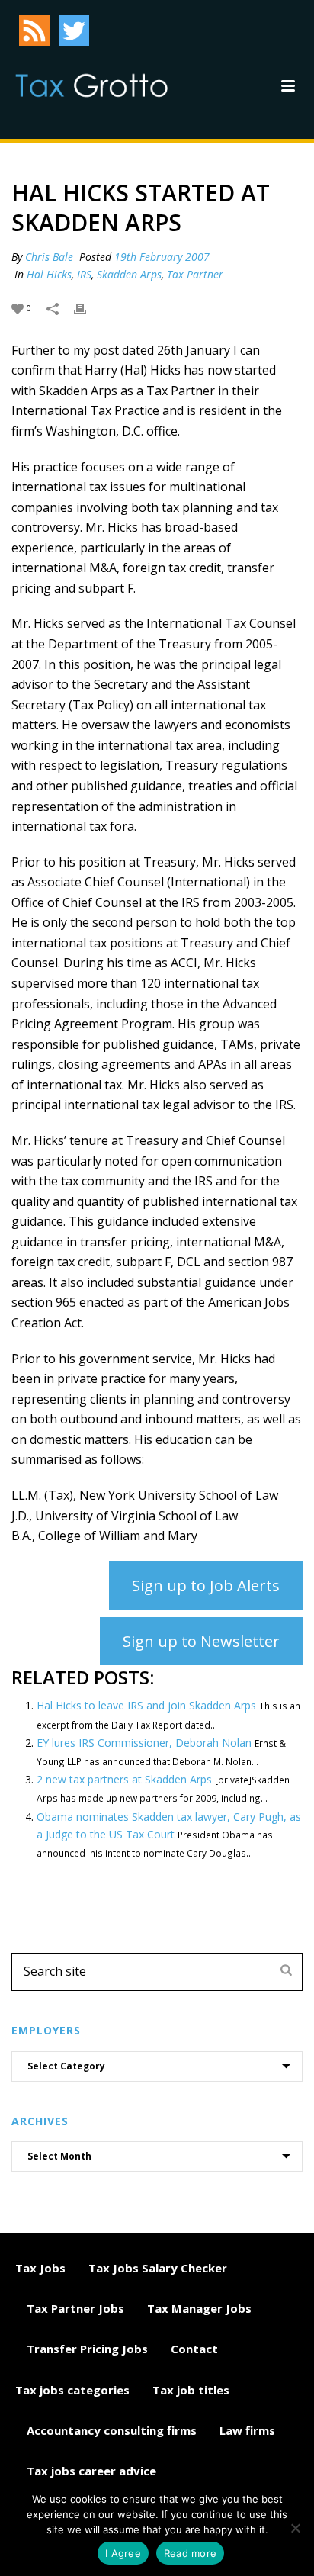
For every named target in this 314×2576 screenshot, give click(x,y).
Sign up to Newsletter (201, 1641)
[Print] (88, 307)
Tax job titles (191, 2390)
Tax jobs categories (72, 2390)
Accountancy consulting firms (112, 2430)
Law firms (247, 2430)
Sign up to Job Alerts (206, 1585)
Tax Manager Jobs (199, 2308)
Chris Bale (49, 257)
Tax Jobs (40, 2268)
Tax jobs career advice (91, 2471)
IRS (84, 274)
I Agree (123, 2553)
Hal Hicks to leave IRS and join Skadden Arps (146, 1705)
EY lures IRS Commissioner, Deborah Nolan (144, 1743)
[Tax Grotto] (91, 85)
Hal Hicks (49, 274)
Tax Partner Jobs (75, 2308)
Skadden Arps (129, 274)
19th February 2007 (162, 257)
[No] (295, 2528)
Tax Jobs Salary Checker (158, 2268)
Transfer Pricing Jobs (87, 2349)
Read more (190, 2553)
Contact (194, 2349)
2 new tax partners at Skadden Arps (124, 1779)
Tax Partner (195, 274)
